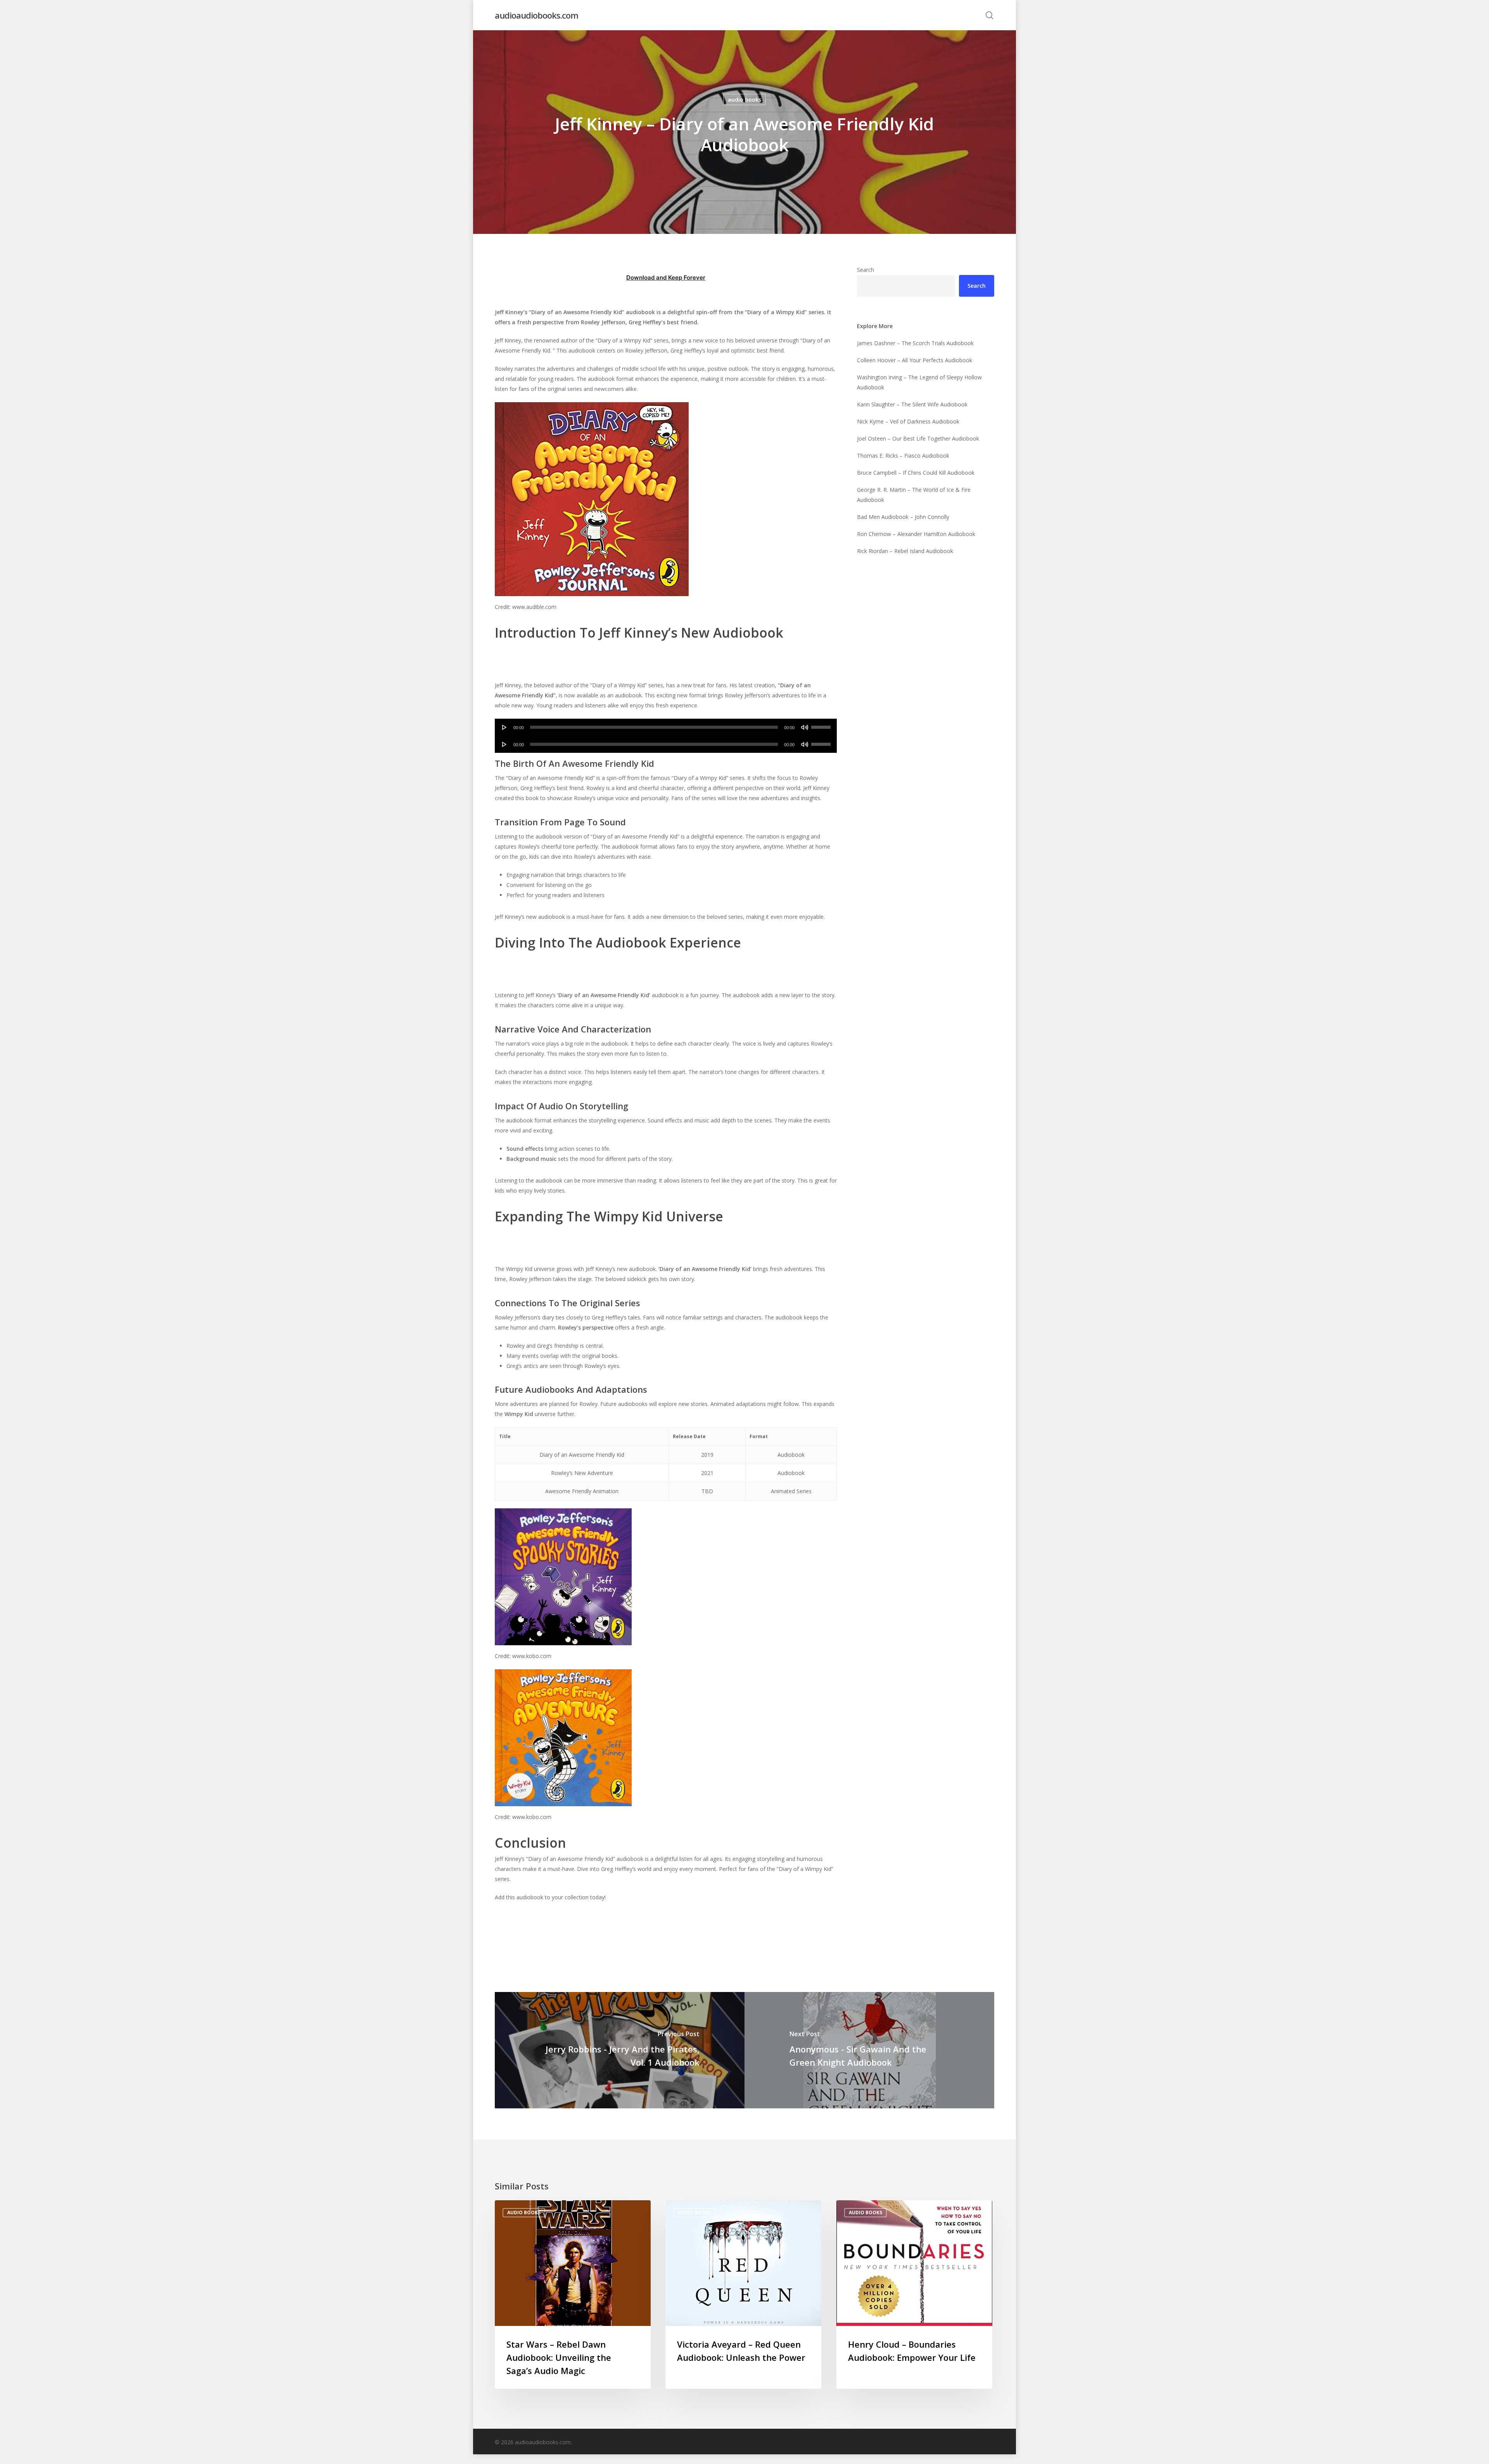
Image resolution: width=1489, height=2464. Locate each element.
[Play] (504, 727)
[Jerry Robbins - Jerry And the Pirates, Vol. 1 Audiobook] (620, 2050)
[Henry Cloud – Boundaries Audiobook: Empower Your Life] (914, 2295)
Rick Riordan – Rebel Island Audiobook (905, 551)
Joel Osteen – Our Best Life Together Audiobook (918, 438)
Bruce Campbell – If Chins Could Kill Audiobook (916, 473)
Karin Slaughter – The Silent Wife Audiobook (912, 404)
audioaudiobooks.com (536, 15)
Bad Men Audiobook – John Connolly (903, 517)
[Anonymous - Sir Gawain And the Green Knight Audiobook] (869, 2050)
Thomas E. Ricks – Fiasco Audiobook (903, 456)
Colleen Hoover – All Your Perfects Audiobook (915, 360)
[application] (666, 727)
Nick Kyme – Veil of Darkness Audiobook (908, 421)
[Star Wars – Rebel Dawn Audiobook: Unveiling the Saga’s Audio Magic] (573, 2295)
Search (865, 270)
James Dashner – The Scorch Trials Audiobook (915, 343)
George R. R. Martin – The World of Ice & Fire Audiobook (914, 495)
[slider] (822, 725)
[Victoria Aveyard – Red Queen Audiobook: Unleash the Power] (743, 2295)
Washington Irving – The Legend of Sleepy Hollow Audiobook (919, 382)
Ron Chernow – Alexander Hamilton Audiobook (916, 534)
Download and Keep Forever (666, 278)
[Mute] (805, 727)
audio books (744, 99)
